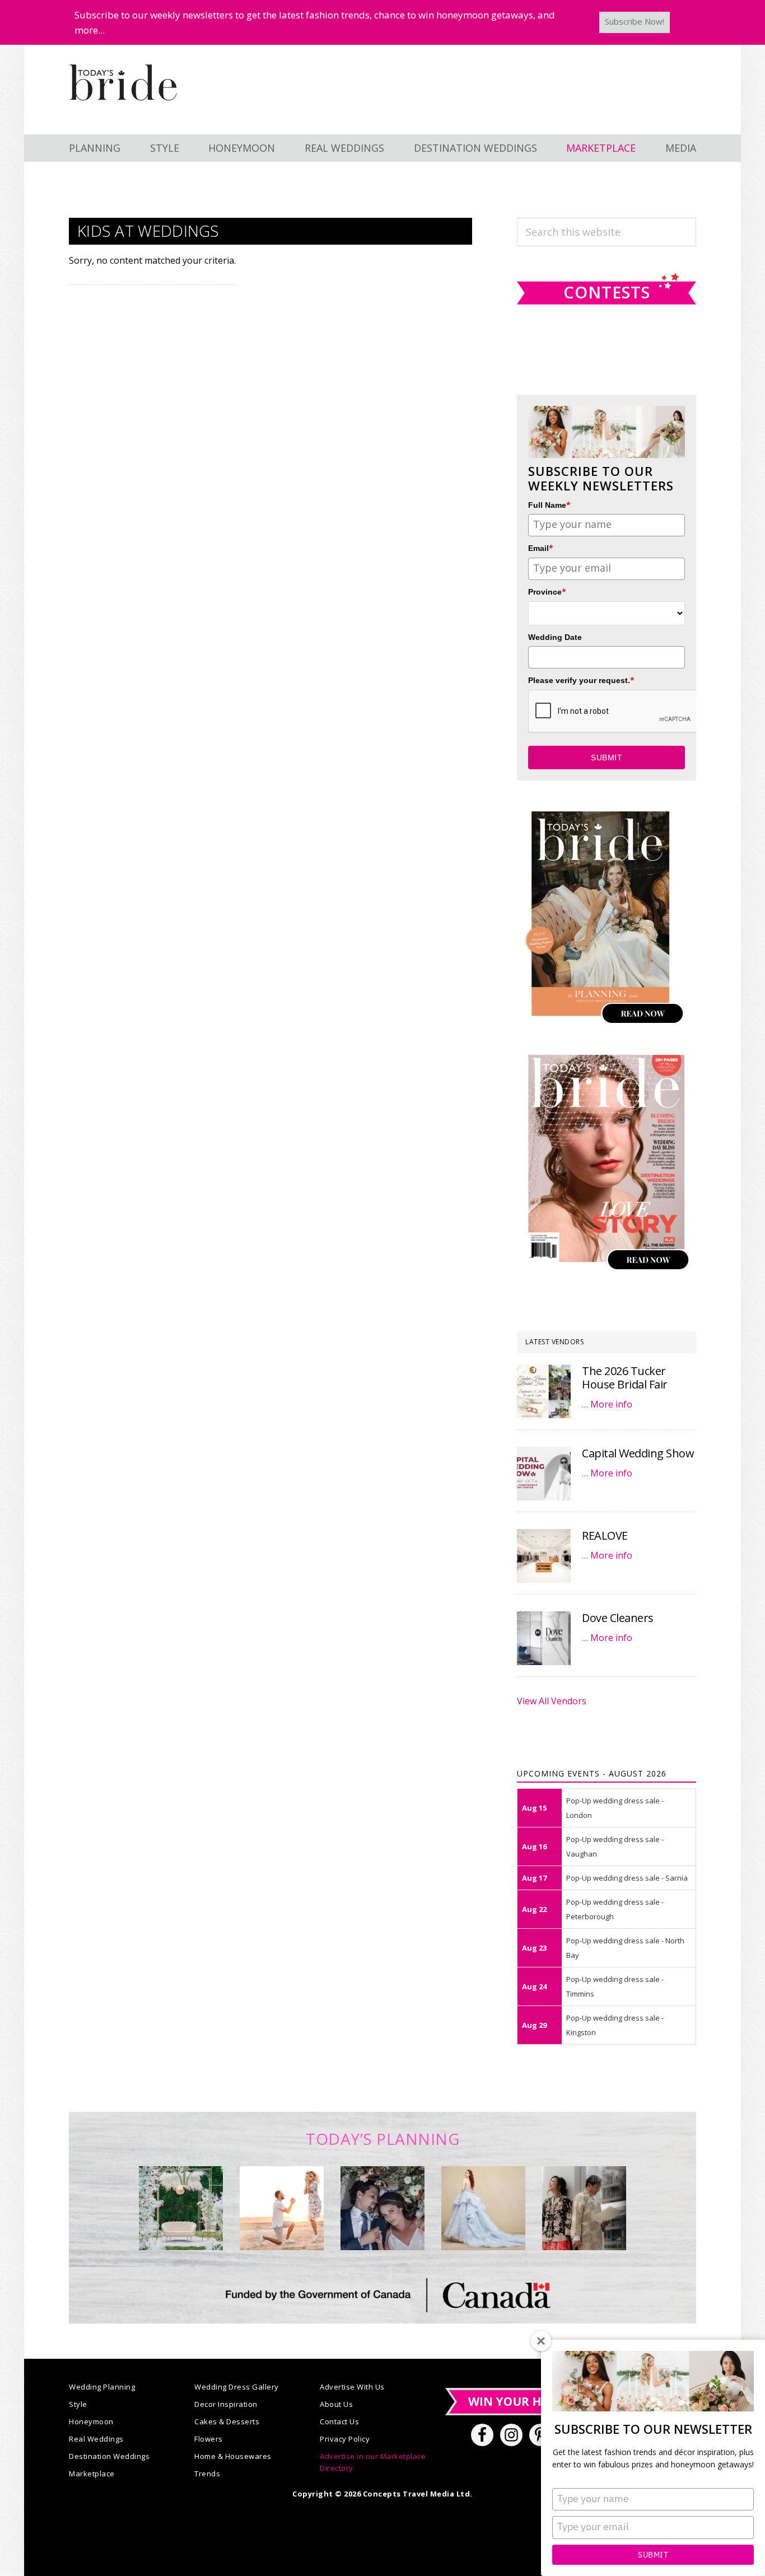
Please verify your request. (581, 680)
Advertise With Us (352, 2387)
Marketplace (92, 2474)
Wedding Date (555, 637)
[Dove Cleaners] (544, 1638)
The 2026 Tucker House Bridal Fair (625, 1378)
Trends (207, 2474)
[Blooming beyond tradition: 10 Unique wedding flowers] (382, 2208)
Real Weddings (96, 2439)
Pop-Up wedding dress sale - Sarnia (627, 1878)
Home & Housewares (233, 2456)
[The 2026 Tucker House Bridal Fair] (544, 1391)
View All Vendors (552, 1701)
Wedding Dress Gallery (237, 2387)
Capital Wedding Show (638, 1453)
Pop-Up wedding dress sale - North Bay (625, 1948)
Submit (653, 2555)
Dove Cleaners (618, 1618)
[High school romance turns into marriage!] (584, 2208)
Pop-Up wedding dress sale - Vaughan (615, 1846)
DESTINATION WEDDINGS (475, 148)
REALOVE (605, 1535)
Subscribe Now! (635, 21)
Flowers (209, 2439)
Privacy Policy (345, 2439)
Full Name (549, 505)
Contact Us (339, 2421)
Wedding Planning (102, 2387)
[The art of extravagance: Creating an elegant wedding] (181, 2208)
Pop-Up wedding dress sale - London (615, 1808)
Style (78, 2404)
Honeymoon (91, 2421)
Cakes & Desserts (227, 2421)
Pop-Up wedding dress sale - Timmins (615, 1986)
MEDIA (681, 148)
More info (611, 1404)
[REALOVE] (544, 1556)
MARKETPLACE (601, 148)
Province (547, 592)
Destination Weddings (109, 2456)
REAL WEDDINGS (344, 148)
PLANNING (95, 148)
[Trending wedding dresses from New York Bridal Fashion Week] (483, 2208)
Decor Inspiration (226, 2404)
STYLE (165, 148)
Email (541, 548)
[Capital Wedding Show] (544, 1474)
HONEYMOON (242, 148)
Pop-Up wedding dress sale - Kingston (615, 2025)
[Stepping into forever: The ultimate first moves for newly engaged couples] (282, 2208)
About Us (336, 2404)
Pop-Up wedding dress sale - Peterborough (615, 1909)
